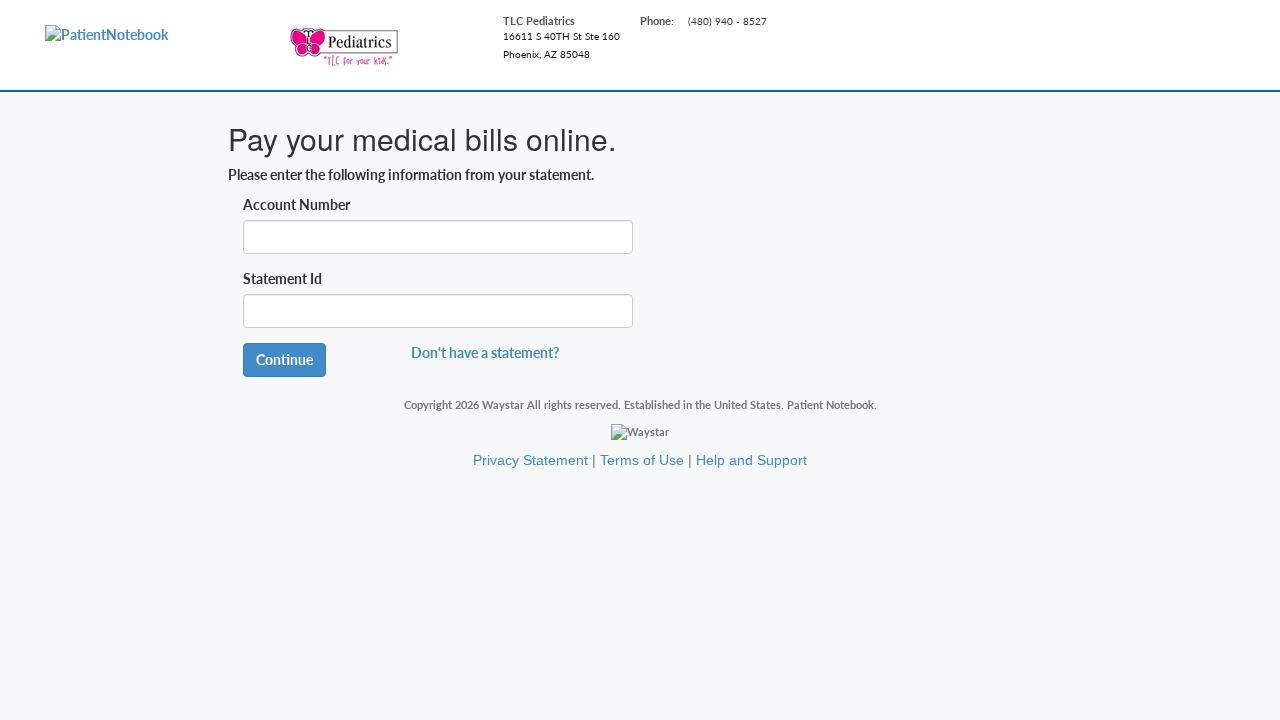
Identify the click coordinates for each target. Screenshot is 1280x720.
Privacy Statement (530, 460)
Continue (284, 359)
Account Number (296, 204)
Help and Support (751, 460)
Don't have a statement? (485, 352)
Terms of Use (642, 460)
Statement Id (282, 278)
